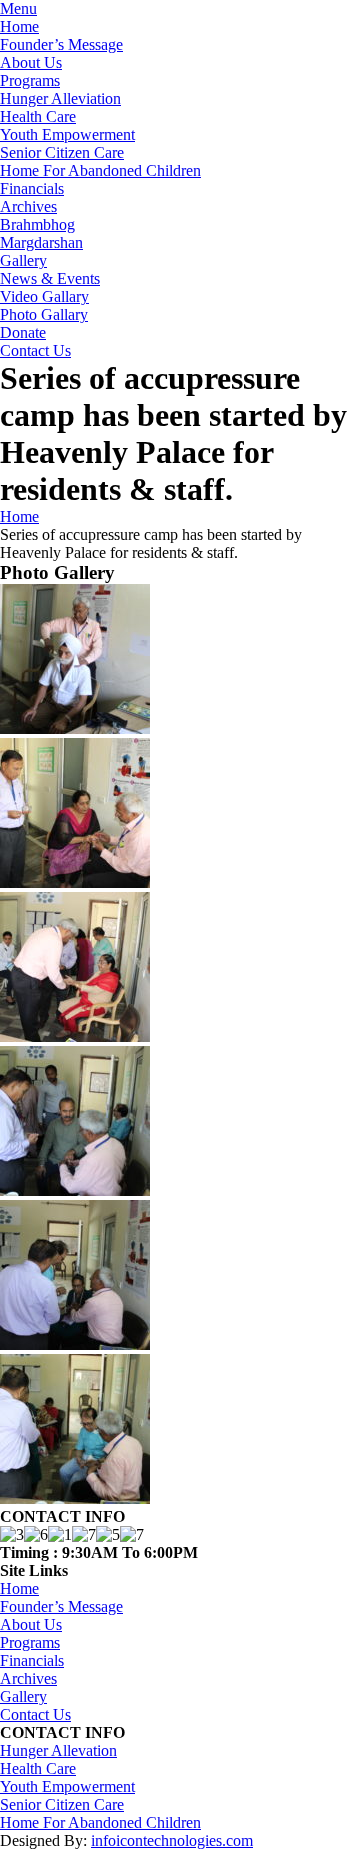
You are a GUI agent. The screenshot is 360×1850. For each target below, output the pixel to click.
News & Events (50, 278)
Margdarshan (41, 242)
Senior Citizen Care (62, 152)
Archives (28, 206)
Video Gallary (44, 296)
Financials (32, 188)
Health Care (38, 116)
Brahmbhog (37, 224)
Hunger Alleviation (60, 98)
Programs (30, 80)
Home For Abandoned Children (100, 170)
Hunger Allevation (58, 1750)
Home (19, 26)
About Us (31, 62)
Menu (18, 8)
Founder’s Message (61, 44)
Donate (23, 332)
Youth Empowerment (67, 134)
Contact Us (35, 350)
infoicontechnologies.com (172, 1840)
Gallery (23, 260)
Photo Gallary (44, 314)
